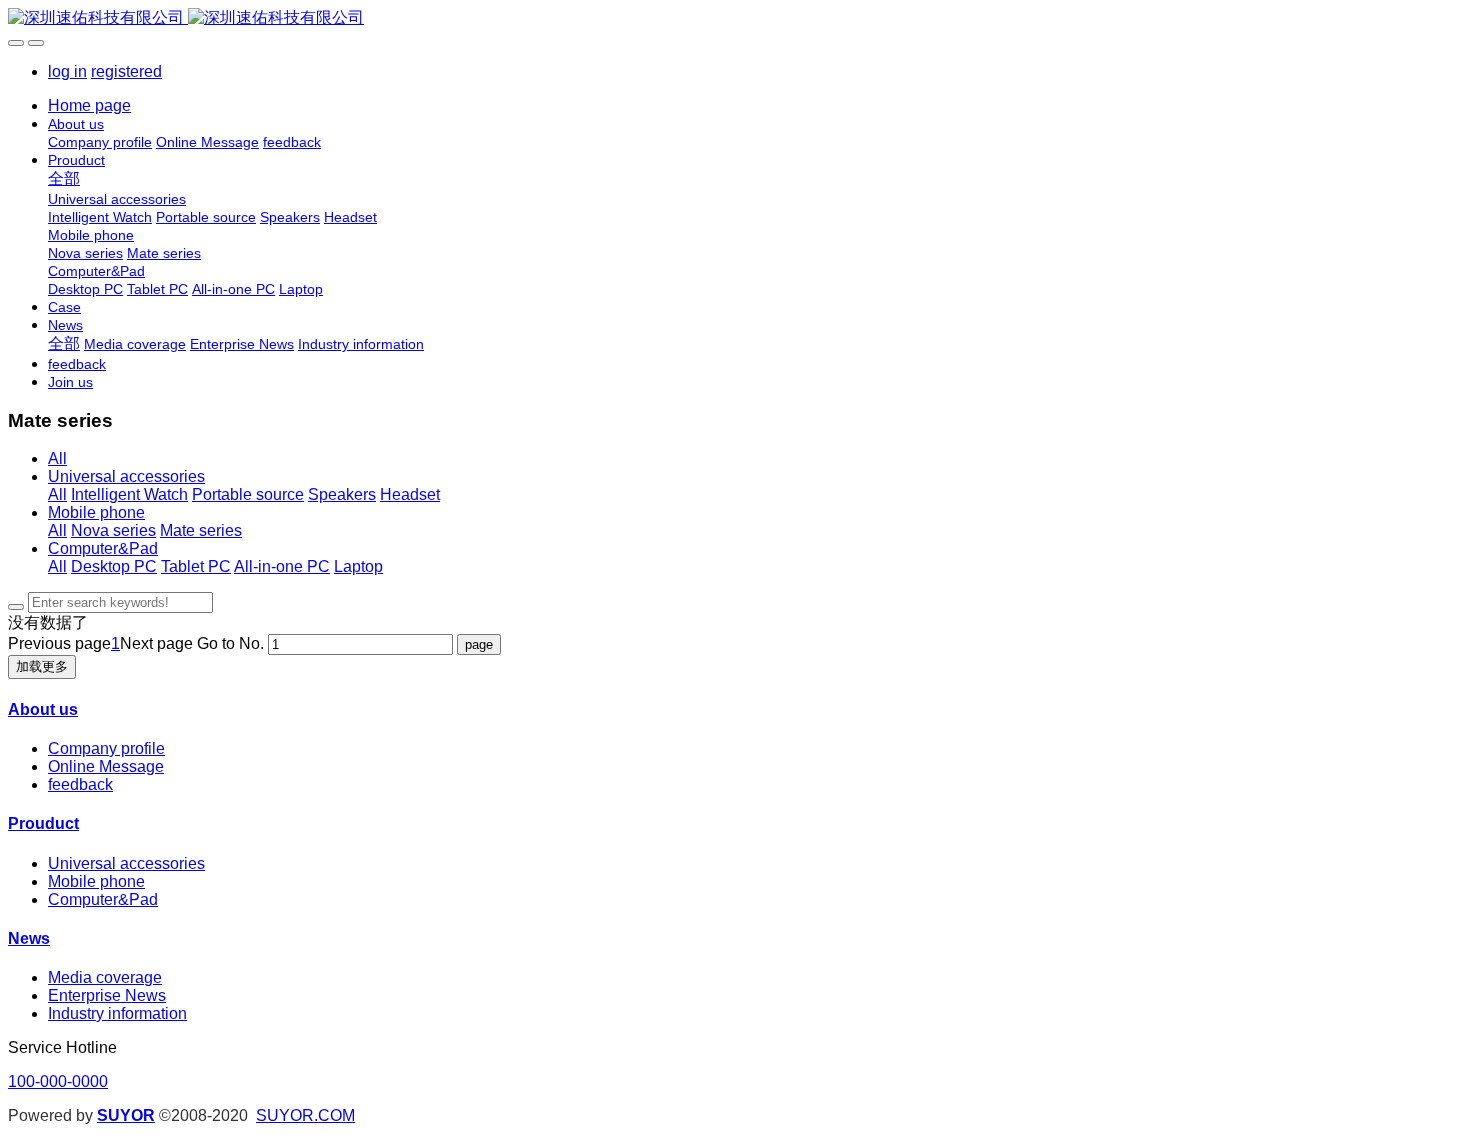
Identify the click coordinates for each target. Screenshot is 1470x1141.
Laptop (358, 566)
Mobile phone (96, 512)
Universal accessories (126, 476)
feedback (80, 784)
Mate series (201, 530)
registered (126, 71)
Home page (89, 105)
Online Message (106, 766)
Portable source (248, 494)
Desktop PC (114, 566)
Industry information (117, 1013)
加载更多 (42, 666)
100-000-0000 (58, 1081)
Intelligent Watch (129, 494)
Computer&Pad (103, 548)
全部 (64, 178)
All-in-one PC (282, 566)
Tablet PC (196, 566)
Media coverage (105, 977)
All (57, 458)
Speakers (342, 494)
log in (67, 71)
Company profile (106, 748)
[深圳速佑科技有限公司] (735, 18)
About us (43, 709)
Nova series (113, 530)
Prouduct (43, 823)
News (29, 938)
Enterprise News (107, 995)
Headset (410, 494)
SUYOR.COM (305, 1115)
